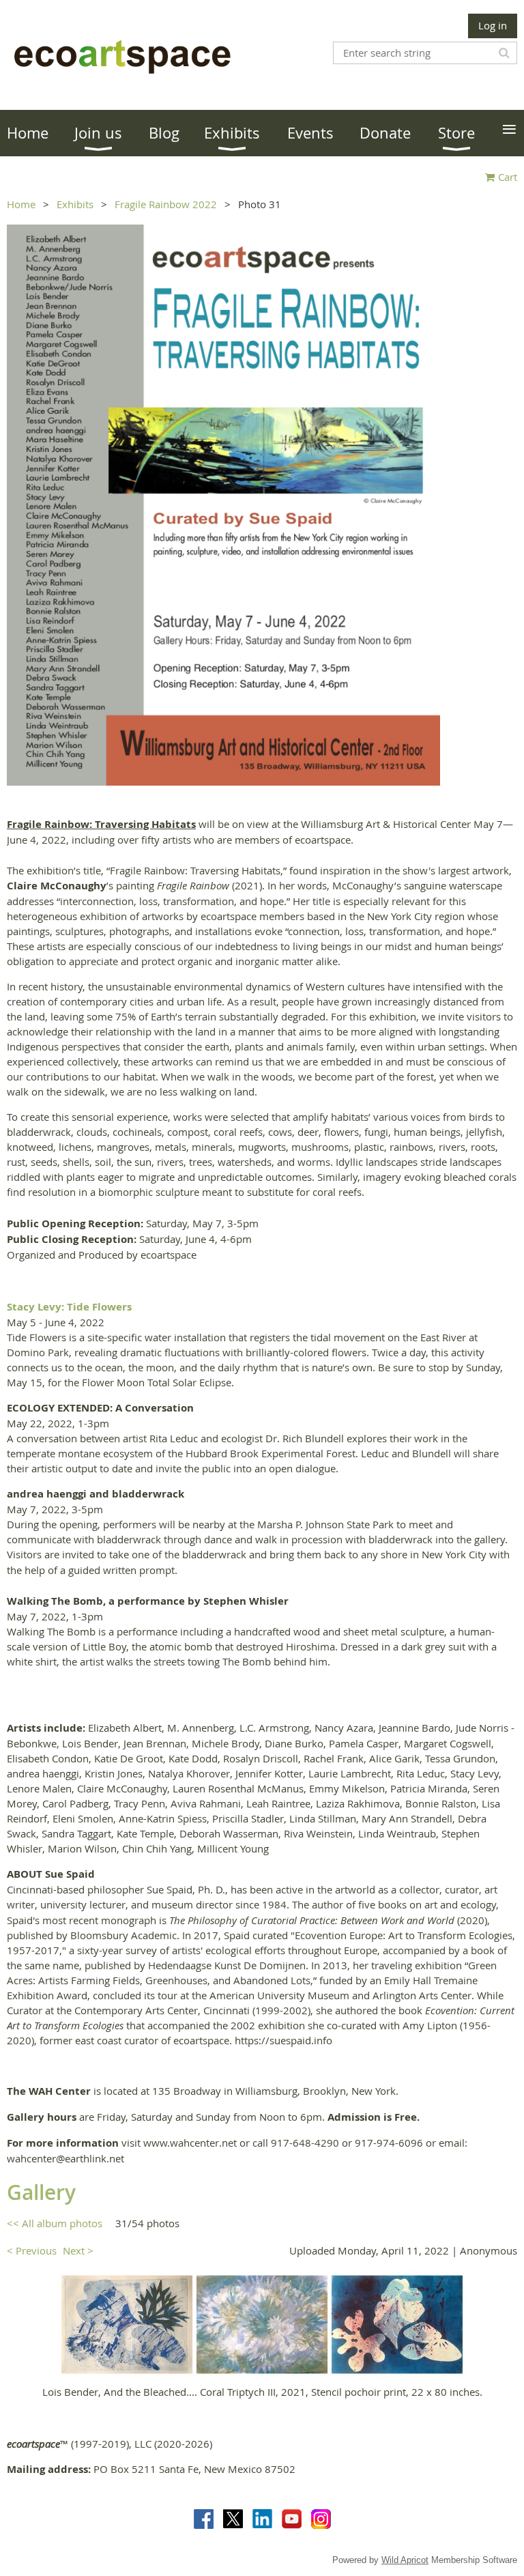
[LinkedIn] (262, 2519)
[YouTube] (292, 2519)
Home (21, 204)
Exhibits (75, 204)
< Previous (32, 2250)
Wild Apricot (405, 2560)
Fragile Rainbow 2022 (166, 204)
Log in (493, 25)
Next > (78, 2250)
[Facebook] (204, 2519)
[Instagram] (321, 2519)
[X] (233, 2519)
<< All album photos (55, 2223)
